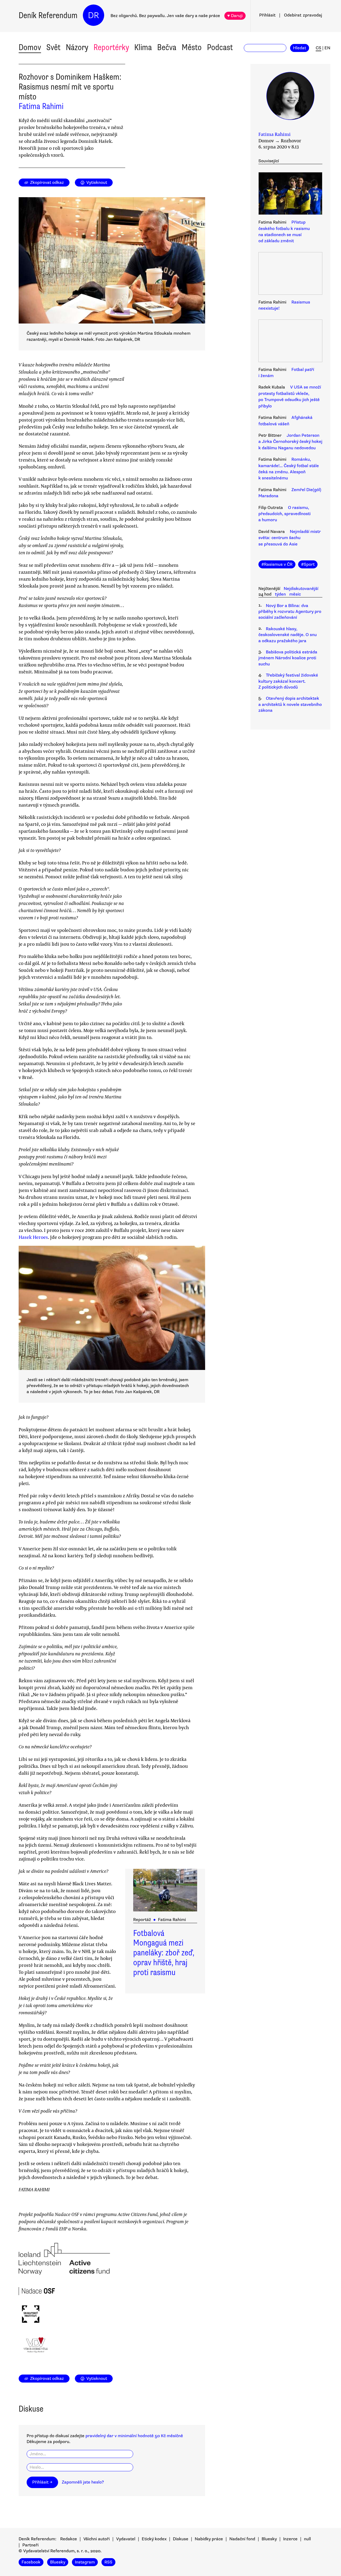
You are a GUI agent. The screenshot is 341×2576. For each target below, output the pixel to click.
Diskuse (181, 2539)
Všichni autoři (97, 2539)
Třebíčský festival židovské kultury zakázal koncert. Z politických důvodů (288, 681)
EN (327, 48)
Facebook (31, 2562)
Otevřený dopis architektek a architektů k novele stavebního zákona (290, 704)
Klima (143, 47)
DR (94, 15)
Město (192, 47)
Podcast (220, 47)
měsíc (295, 594)
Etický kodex (154, 2539)
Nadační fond (242, 2539)
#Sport (308, 564)
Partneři (31, 2545)
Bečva (167, 47)
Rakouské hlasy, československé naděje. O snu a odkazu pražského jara (288, 635)
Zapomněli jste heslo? (83, 2482)
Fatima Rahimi (41, 106)
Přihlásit (267, 15)
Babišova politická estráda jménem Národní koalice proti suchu (288, 658)
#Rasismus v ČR (277, 564)
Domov (30, 47)
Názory (77, 47)
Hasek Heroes (33, 1237)
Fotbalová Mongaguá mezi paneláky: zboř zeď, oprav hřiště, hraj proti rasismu (164, 1953)
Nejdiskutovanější (301, 589)
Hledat (300, 48)
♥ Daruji (235, 16)
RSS (108, 2562)
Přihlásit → (42, 2482)
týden (280, 594)
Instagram (85, 2562)
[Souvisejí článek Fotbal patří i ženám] (290, 342)
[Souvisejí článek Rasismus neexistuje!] (290, 274)
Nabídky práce (209, 2539)
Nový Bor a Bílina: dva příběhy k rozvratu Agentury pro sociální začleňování (290, 612)
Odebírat (303, 15)
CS (318, 48)
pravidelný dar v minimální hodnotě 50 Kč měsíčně (134, 2436)
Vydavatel (126, 2539)
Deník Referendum (48, 15)
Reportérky (111, 47)
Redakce (69, 2539)
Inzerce (290, 2539)
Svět (53, 47)
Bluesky (269, 2539)
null (307, 2539)
